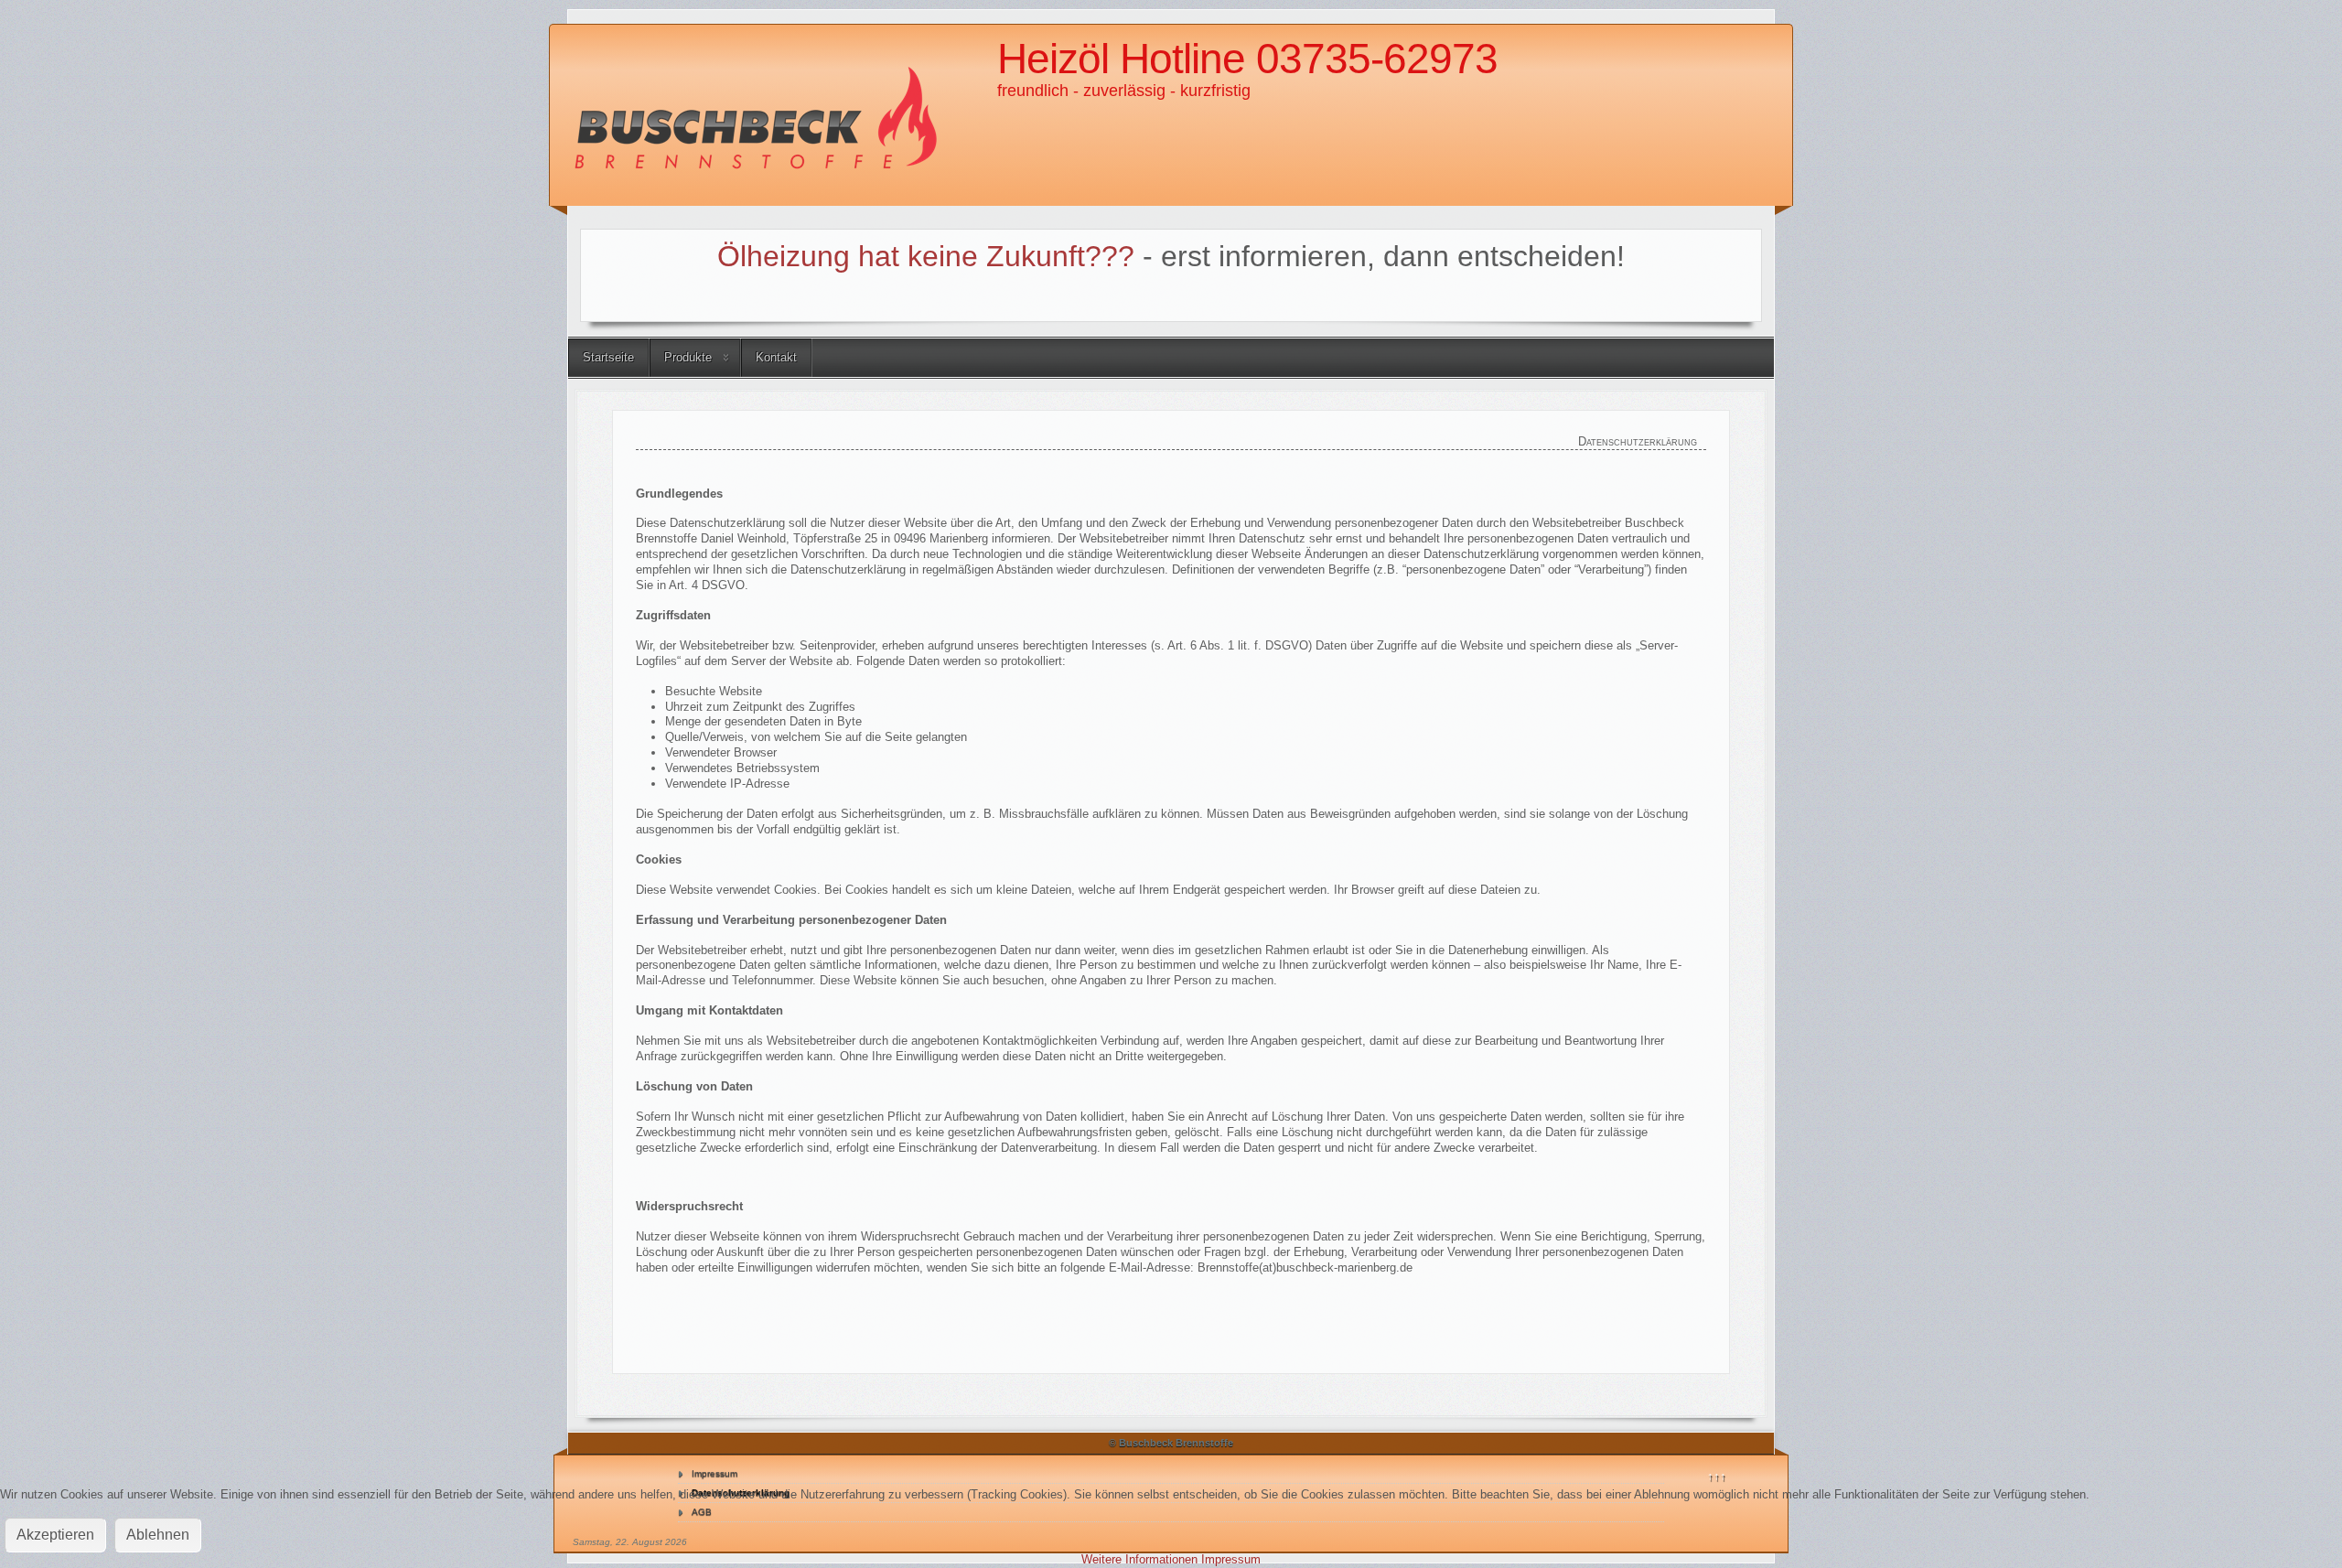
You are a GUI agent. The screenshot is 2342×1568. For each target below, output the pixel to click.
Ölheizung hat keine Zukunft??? (926, 256)
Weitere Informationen (1139, 1559)
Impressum (714, 1473)
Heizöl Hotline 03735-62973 (1247, 59)
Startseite (608, 357)
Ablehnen (158, 1535)
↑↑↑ (1717, 1476)
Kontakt (776, 357)
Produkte (688, 357)
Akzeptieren (55, 1535)
